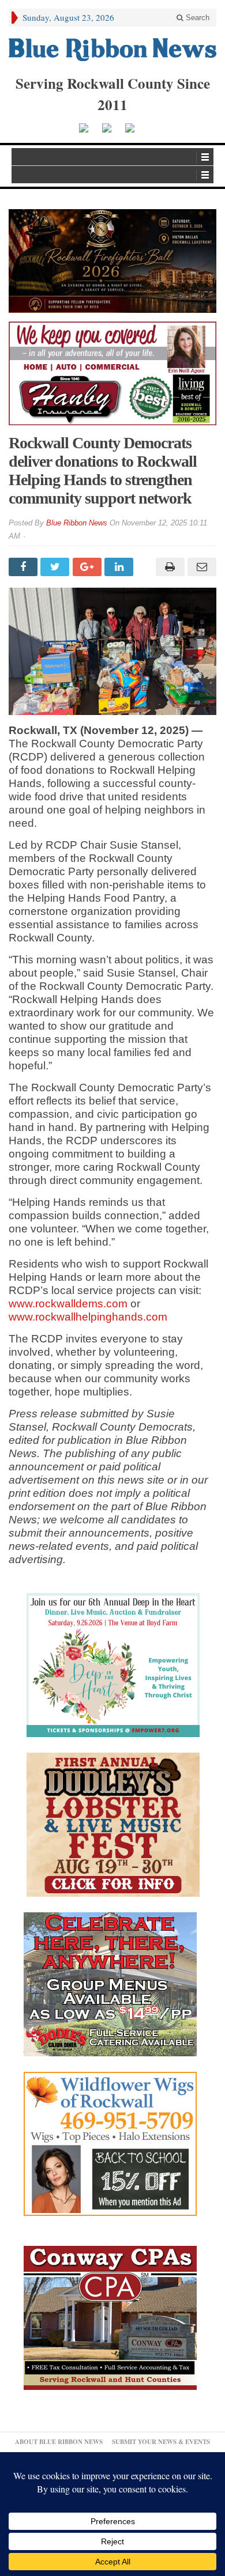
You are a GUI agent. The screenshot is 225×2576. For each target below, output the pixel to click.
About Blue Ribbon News (59, 2442)
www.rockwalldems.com (68, 1304)
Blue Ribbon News (77, 523)
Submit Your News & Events (161, 2442)
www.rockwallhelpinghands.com (88, 1317)
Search (196, 18)
